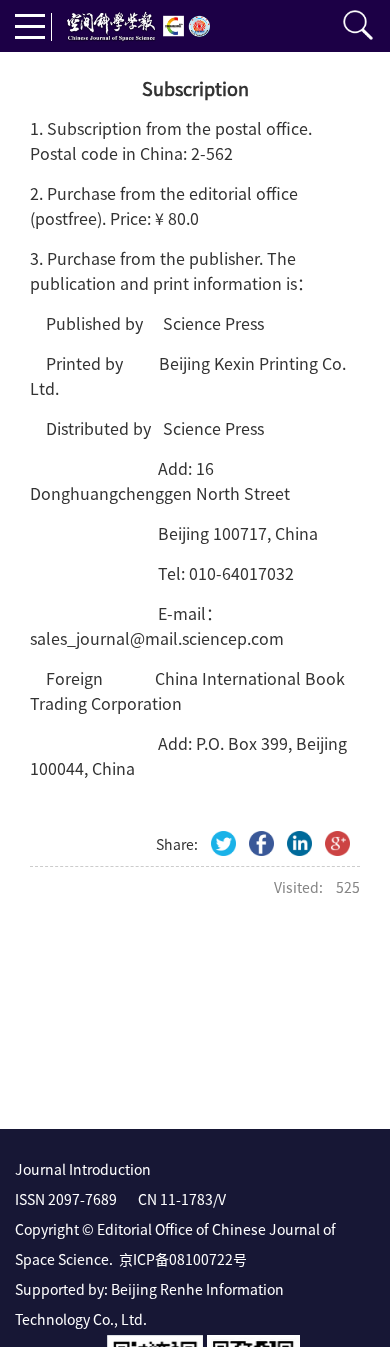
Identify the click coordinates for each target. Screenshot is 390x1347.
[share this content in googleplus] (337, 843)
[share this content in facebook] (261, 843)
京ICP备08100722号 (183, 1259)
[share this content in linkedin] (299, 843)
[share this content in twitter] (223, 843)
